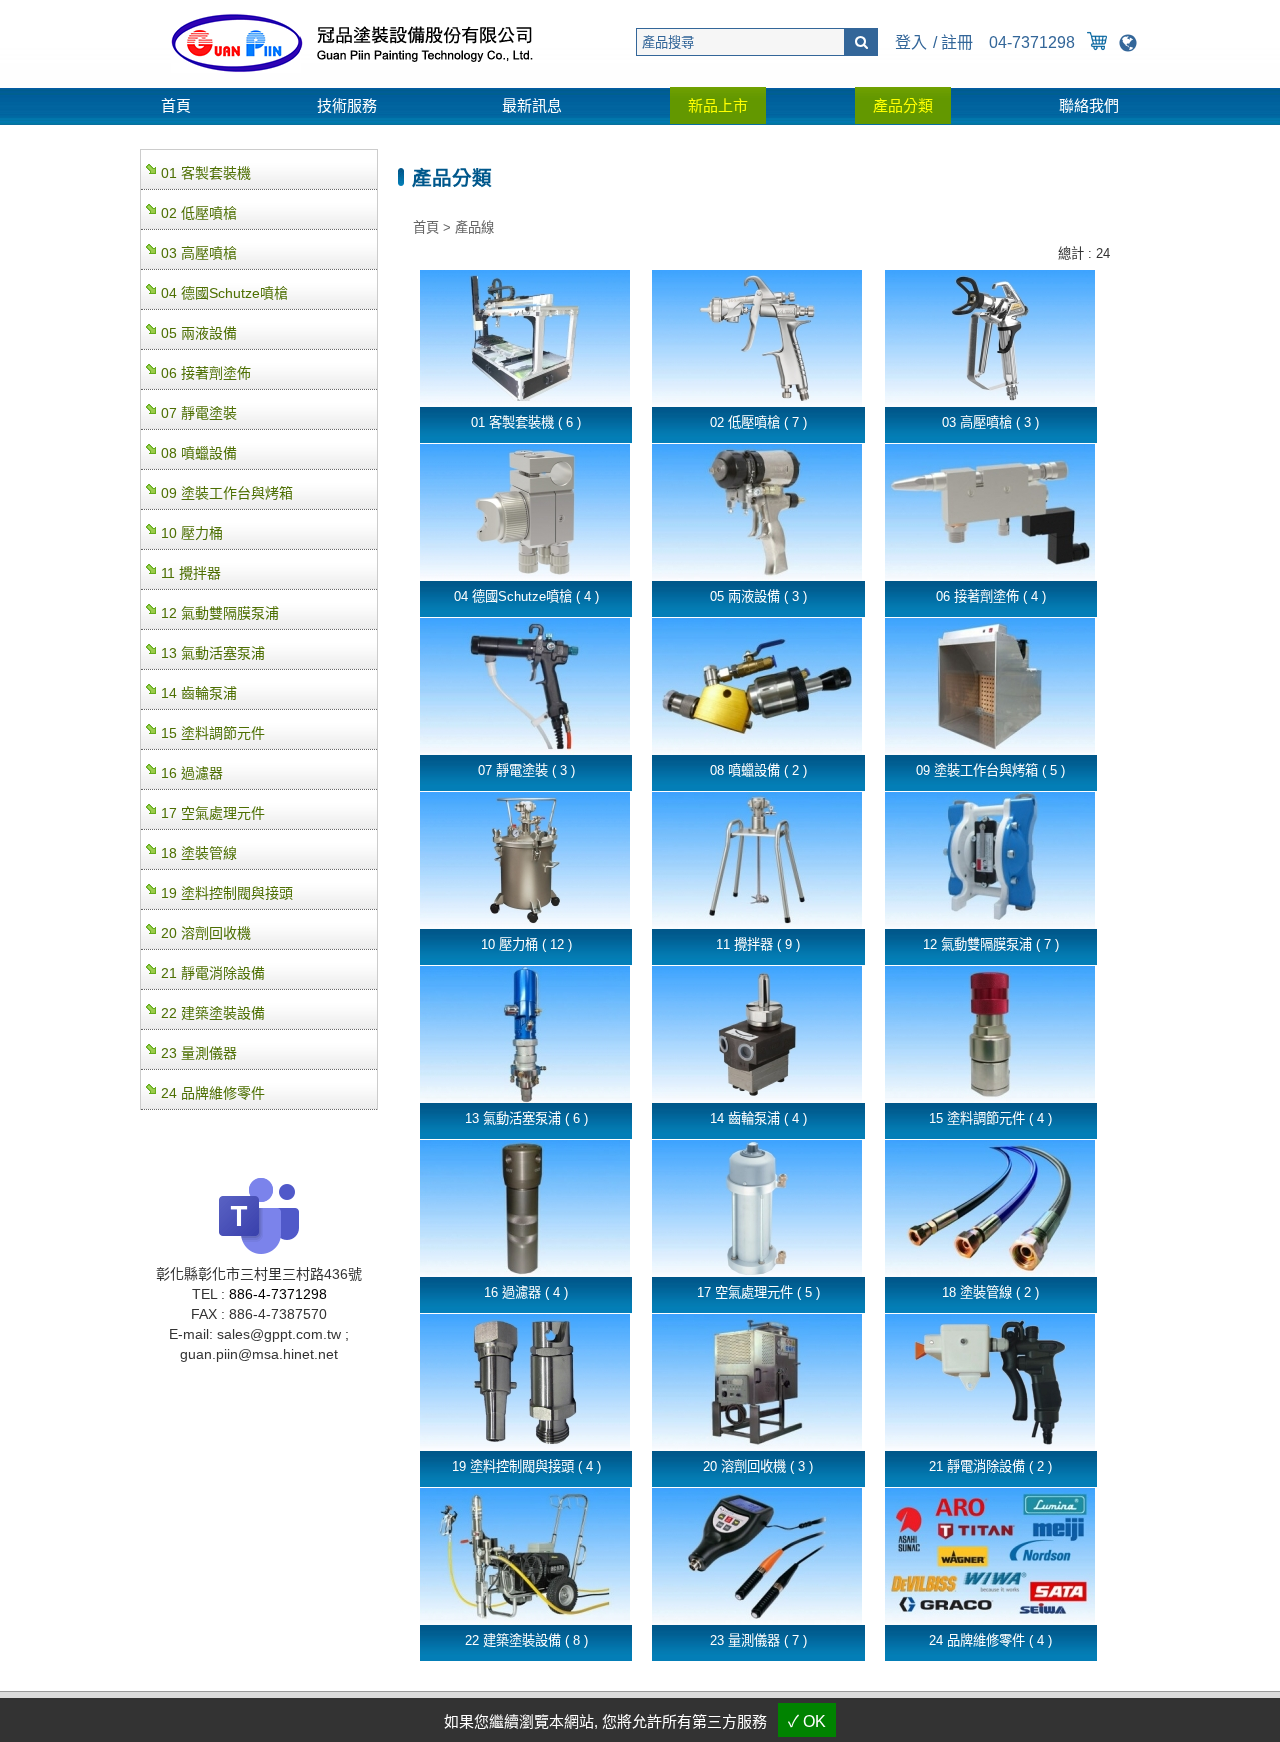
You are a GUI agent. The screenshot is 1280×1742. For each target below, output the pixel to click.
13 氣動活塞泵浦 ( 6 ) (526, 1118)
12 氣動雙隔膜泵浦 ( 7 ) (991, 944)
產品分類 (903, 105)
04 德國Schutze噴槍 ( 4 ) (526, 596)
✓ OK (807, 1721)
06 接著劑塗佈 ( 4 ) (991, 596)
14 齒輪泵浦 (199, 693)
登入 (911, 42)
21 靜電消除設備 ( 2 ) (990, 1466)
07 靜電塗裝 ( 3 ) (526, 770)
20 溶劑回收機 (206, 933)
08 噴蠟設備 (199, 453)
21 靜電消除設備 (213, 973)
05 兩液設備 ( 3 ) (758, 596)
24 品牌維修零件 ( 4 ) (990, 1640)
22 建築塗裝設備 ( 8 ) (526, 1640)
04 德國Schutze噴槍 (224, 293)
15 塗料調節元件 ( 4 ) (990, 1118)
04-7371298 (1032, 42)
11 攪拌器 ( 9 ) (758, 944)
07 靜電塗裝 (199, 413)
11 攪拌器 (191, 573)
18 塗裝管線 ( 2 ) (990, 1292)
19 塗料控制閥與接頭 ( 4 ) (526, 1466)
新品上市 (718, 105)
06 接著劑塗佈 (206, 373)
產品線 (474, 227)
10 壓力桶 (192, 533)
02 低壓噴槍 (199, 213)
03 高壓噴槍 (199, 253)
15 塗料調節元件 (213, 733)
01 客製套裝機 (206, 173)
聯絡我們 (1089, 105)
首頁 (176, 105)
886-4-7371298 (278, 1294)
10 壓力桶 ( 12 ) (526, 944)
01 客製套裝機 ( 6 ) (526, 422)
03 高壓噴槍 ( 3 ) (990, 422)
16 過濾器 (192, 773)
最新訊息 (532, 105)
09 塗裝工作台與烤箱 (227, 493)
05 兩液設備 (199, 333)
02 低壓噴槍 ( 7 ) (758, 422)
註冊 (957, 42)
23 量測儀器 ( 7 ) (758, 1640)
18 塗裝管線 (199, 853)
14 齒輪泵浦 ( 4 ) (758, 1118)
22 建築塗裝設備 (213, 1013)
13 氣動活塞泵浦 (213, 653)
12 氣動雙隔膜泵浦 (220, 613)
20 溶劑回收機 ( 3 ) (758, 1466)
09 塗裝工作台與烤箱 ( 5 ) (990, 770)
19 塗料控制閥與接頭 (227, 893)
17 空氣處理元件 (213, 813)
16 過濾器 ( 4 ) (526, 1292)
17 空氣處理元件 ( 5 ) (758, 1292)
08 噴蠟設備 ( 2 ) (758, 770)
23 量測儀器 (199, 1053)
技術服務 (347, 105)
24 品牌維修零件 (213, 1093)
